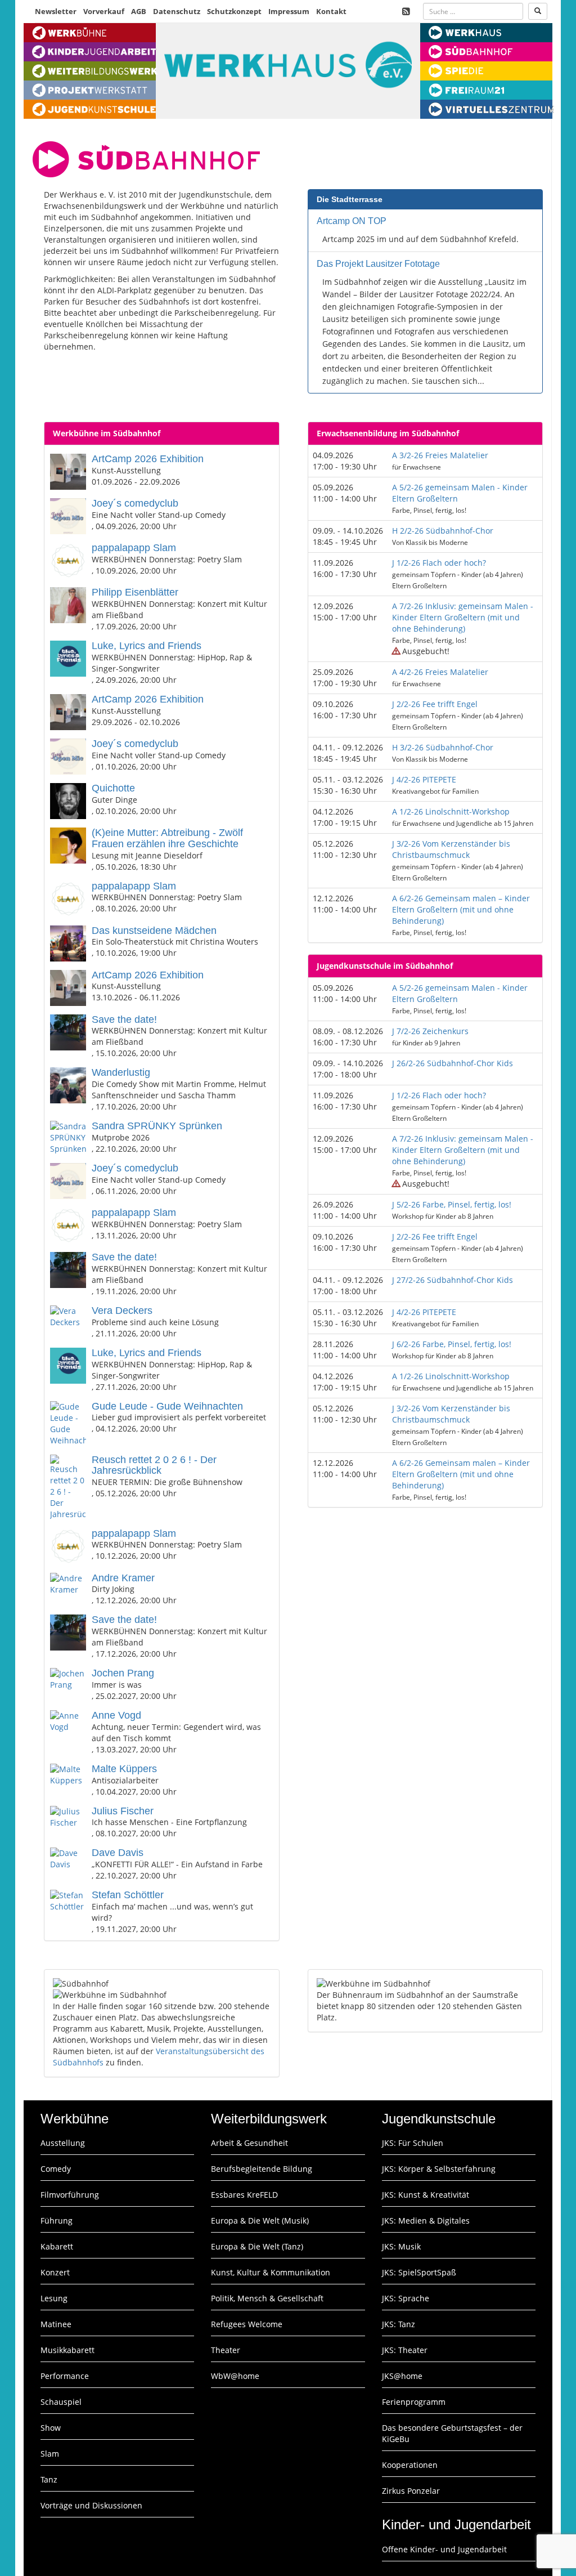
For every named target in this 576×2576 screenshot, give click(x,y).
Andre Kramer (123, 1578)
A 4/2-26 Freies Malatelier (440, 672)
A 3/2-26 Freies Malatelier (440, 455)
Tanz (49, 2479)
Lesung (54, 2298)
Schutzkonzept (234, 11)
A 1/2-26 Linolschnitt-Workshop (451, 811)
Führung (57, 2221)
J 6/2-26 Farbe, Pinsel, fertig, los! (452, 1344)
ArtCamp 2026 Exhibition (148, 459)
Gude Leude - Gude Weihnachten (167, 1406)
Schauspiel (61, 2402)
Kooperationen (410, 2465)
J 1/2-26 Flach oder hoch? (439, 563)
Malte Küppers (124, 1769)
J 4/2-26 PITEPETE (424, 779)
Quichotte (113, 788)
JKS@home (402, 2376)
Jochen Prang (123, 1673)
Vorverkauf (104, 11)
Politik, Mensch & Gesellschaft (267, 2298)
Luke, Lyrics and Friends (147, 646)
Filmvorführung (70, 2195)
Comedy (56, 2169)
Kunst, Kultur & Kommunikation (271, 2272)
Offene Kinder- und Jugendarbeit (444, 2549)
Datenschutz (177, 11)
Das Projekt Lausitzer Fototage (378, 264)
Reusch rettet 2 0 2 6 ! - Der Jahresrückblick (154, 1465)
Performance (65, 2376)
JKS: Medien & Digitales (426, 2221)
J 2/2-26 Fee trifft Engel (435, 704)
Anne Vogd (116, 1715)
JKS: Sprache (406, 2298)
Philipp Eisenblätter (135, 592)
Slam (50, 2454)
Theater (226, 2350)
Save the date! (124, 1019)
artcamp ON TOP (352, 221)
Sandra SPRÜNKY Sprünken (157, 1126)
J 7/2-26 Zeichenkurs (430, 1031)
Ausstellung (63, 2143)
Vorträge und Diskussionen (91, 2505)
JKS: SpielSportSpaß (419, 2272)
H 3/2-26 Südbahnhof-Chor (443, 747)
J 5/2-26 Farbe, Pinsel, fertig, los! (452, 1204)
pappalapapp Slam (134, 548)
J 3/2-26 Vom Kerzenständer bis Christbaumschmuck (451, 849)
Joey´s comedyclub (135, 503)
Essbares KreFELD (244, 2195)
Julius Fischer (123, 1811)
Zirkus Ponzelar (411, 2491)
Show (51, 2428)
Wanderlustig (121, 1072)
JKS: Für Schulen (413, 2143)
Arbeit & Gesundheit (249, 2143)
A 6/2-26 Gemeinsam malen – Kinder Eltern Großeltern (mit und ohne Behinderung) (461, 909)
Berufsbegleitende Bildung (262, 2169)
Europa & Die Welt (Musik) (260, 2221)
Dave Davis (118, 1853)
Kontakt (331, 11)
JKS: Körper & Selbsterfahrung (439, 2169)
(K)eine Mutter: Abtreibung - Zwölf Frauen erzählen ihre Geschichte (167, 838)
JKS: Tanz (399, 2324)
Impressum (289, 11)
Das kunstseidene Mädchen (154, 931)
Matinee (56, 2324)
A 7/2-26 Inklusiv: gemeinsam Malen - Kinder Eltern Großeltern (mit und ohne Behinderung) (463, 617)
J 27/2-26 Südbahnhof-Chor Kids (453, 1280)
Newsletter (56, 11)
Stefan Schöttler (128, 1895)
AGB (139, 11)
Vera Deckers (122, 1311)
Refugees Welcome (247, 2324)
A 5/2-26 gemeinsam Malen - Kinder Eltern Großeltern (460, 493)
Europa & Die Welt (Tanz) (257, 2246)
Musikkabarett (67, 2350)
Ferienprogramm (414, 2402)
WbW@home (235, 2376)
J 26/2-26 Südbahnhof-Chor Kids (453, 1063)
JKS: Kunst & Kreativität (426, 2195)
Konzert (55, 2272)
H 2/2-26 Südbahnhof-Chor (443, 531)
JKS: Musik (401, 2246)
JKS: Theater (405, 2350)
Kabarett (57, 2246)
